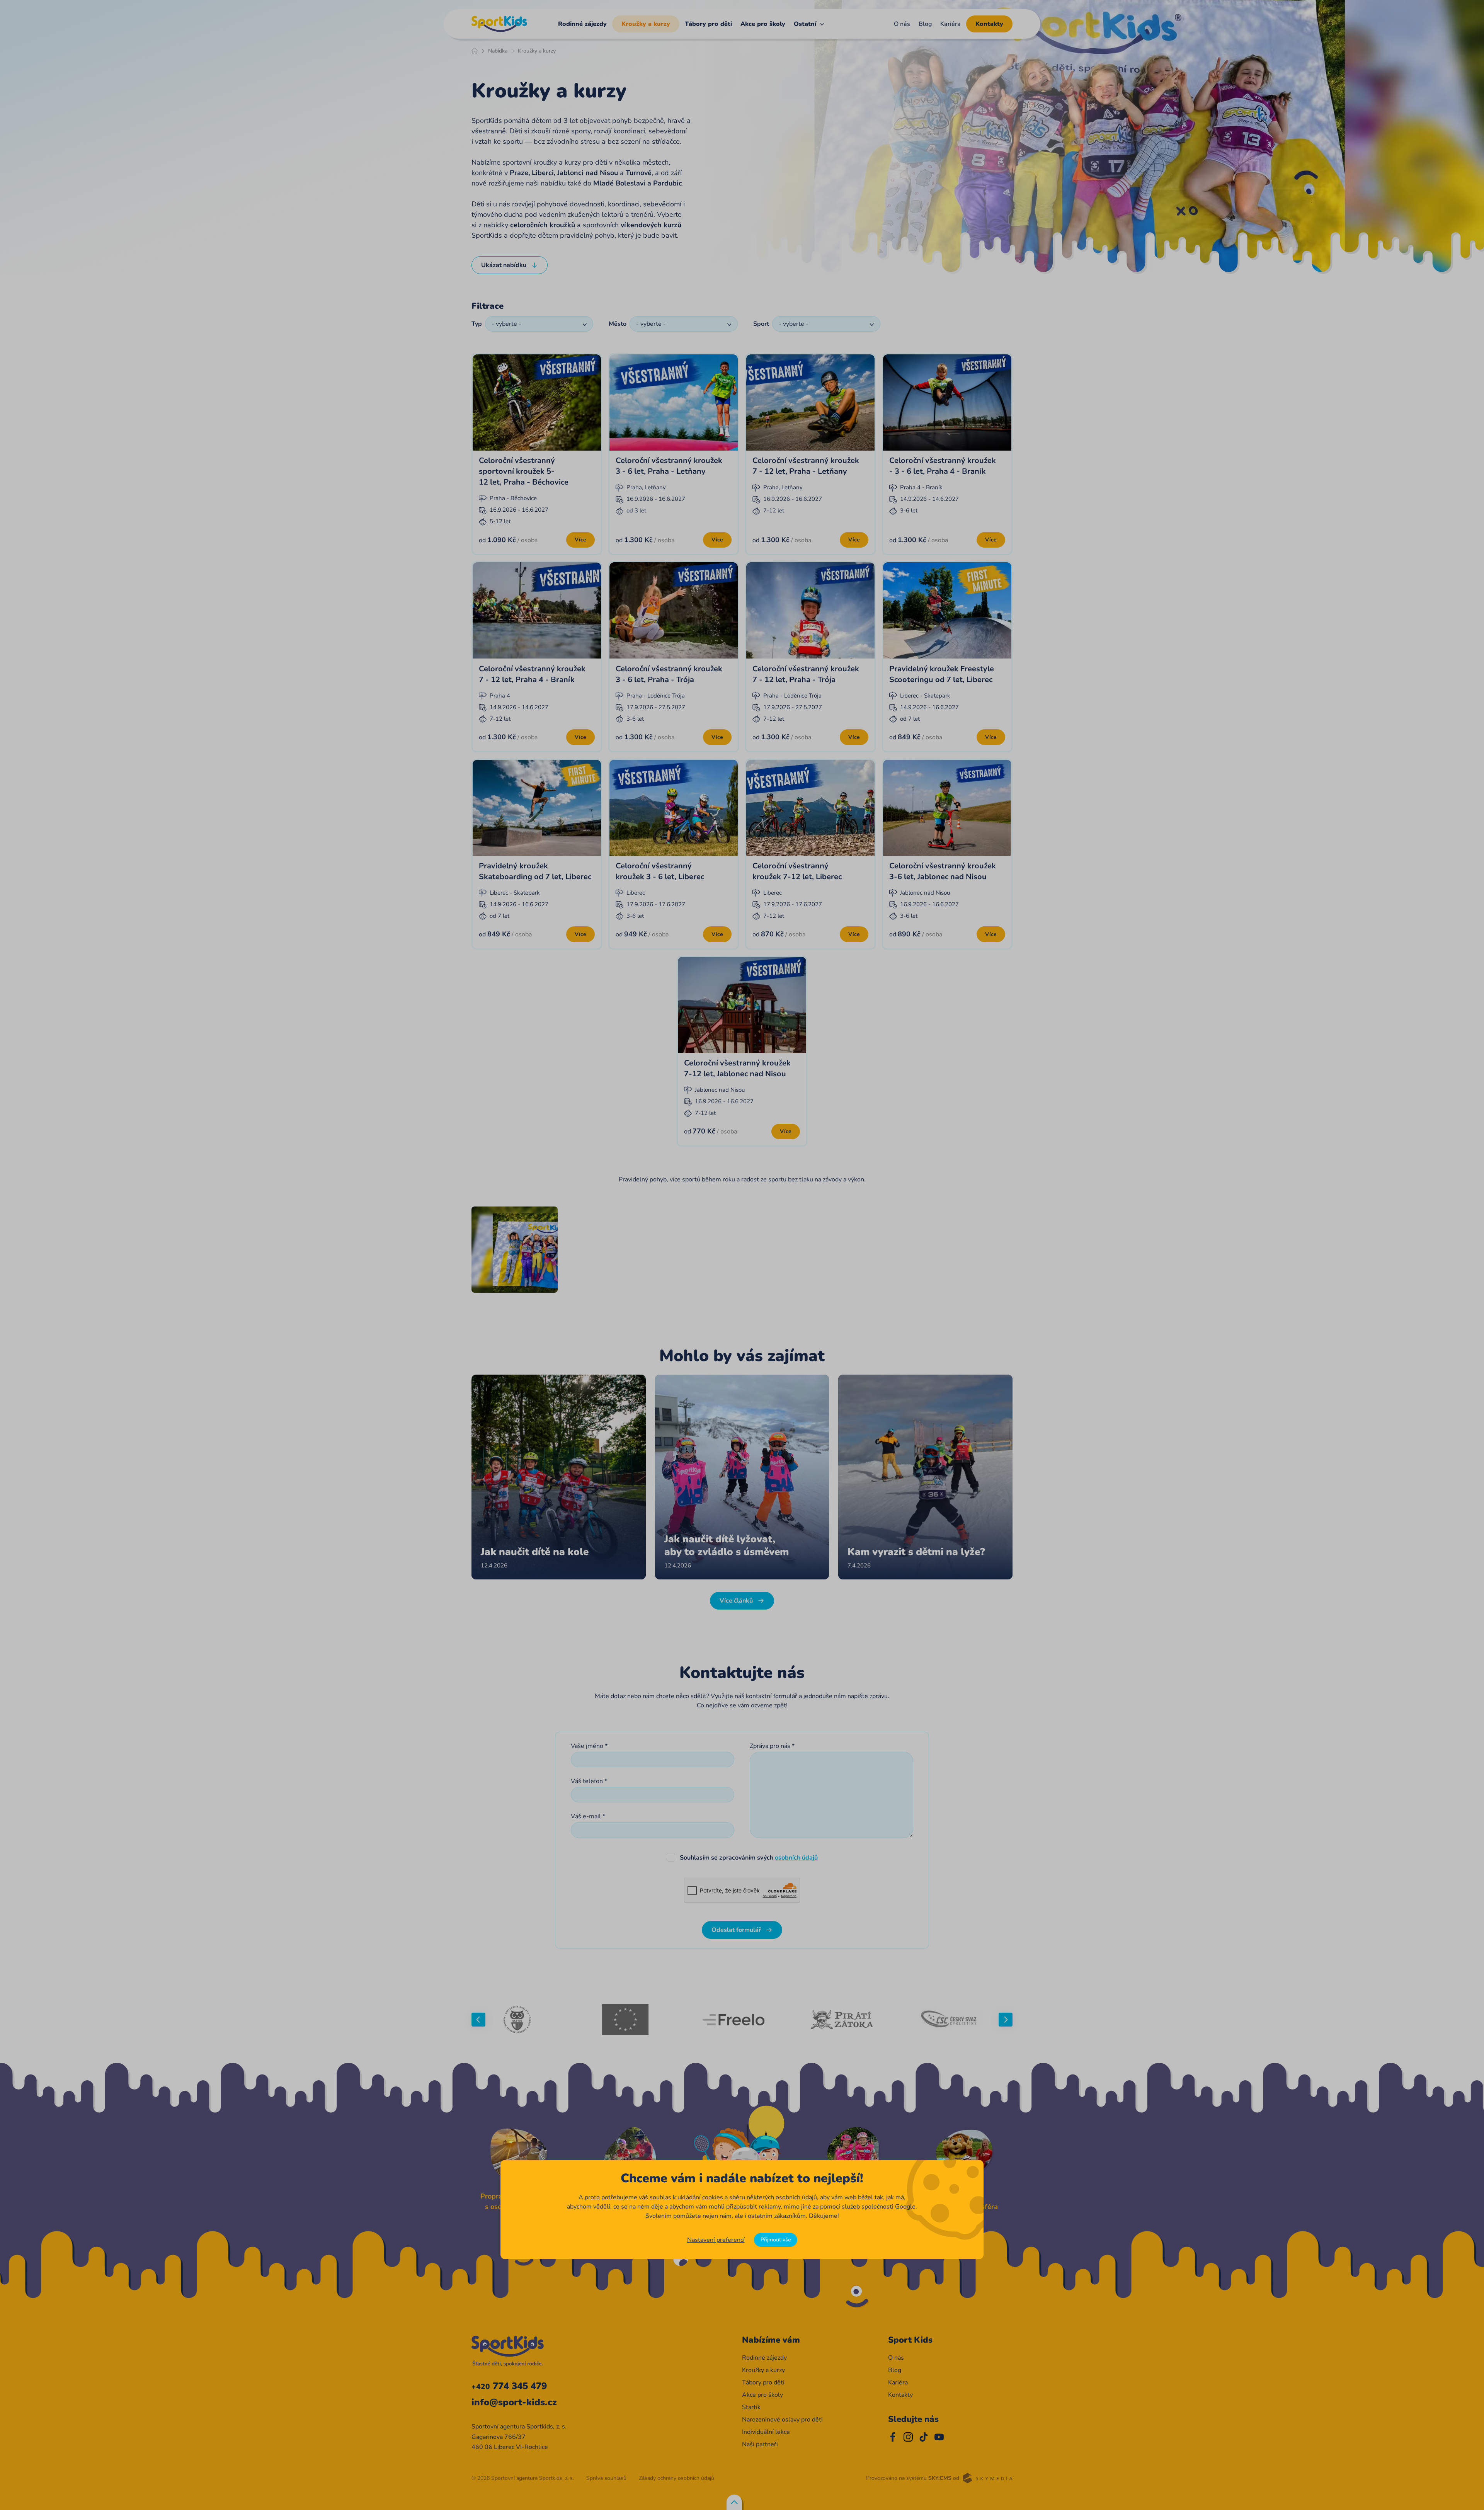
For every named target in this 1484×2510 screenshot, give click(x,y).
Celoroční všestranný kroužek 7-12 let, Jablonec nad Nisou (737, 1068)
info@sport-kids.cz (514, 2402)
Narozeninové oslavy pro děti (782, 2420)
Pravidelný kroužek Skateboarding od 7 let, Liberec (535, 871)
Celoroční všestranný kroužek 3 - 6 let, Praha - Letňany (669, 466)
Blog (925, 24)
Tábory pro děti (708, 24)
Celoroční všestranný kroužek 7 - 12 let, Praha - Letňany (806, 466)
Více (580, 540)
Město (618, 324)
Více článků (736, 1601)
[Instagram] (908, 2437)
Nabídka (498, 51)
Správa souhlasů (606, 2478)
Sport (761, 324)
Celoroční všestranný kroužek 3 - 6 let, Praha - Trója (669, 674)
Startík (751, 2407)
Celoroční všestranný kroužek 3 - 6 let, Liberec (660, 871)
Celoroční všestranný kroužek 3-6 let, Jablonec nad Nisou (943, 871)
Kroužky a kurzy (646, 24)
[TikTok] (924, 2437)
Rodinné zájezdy (582, 24)
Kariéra (950, 24)
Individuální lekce (766, 2432)
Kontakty (989, 24)
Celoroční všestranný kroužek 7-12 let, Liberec (797, 871)
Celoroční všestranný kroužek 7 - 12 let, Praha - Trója (806, 674)
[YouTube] (939, 2437)
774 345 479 (509, 2386)
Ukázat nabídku (504, 265)
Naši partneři (760, 2444)
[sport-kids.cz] (499, 24)
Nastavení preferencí (716, 2240)
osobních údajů (796, 1858)
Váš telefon (587, 1781)
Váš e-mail (586, 1816)
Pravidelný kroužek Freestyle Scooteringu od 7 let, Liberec (942, 674)
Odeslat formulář (736, 1930)
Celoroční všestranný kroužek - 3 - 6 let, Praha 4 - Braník (943, 466)
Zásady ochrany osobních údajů (676, 2478)
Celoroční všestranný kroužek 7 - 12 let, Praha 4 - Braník (532, 674)
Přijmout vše (776, 2240)
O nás (902, 24)
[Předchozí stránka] (478, 2020)
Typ (477, 324)
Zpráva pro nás (770, 1746)
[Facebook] (893, 2437)
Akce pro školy (763, 24)
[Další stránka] (1006, 2020)
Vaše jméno (587, 1746)
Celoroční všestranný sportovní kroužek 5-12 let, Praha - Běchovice (524, 471)
